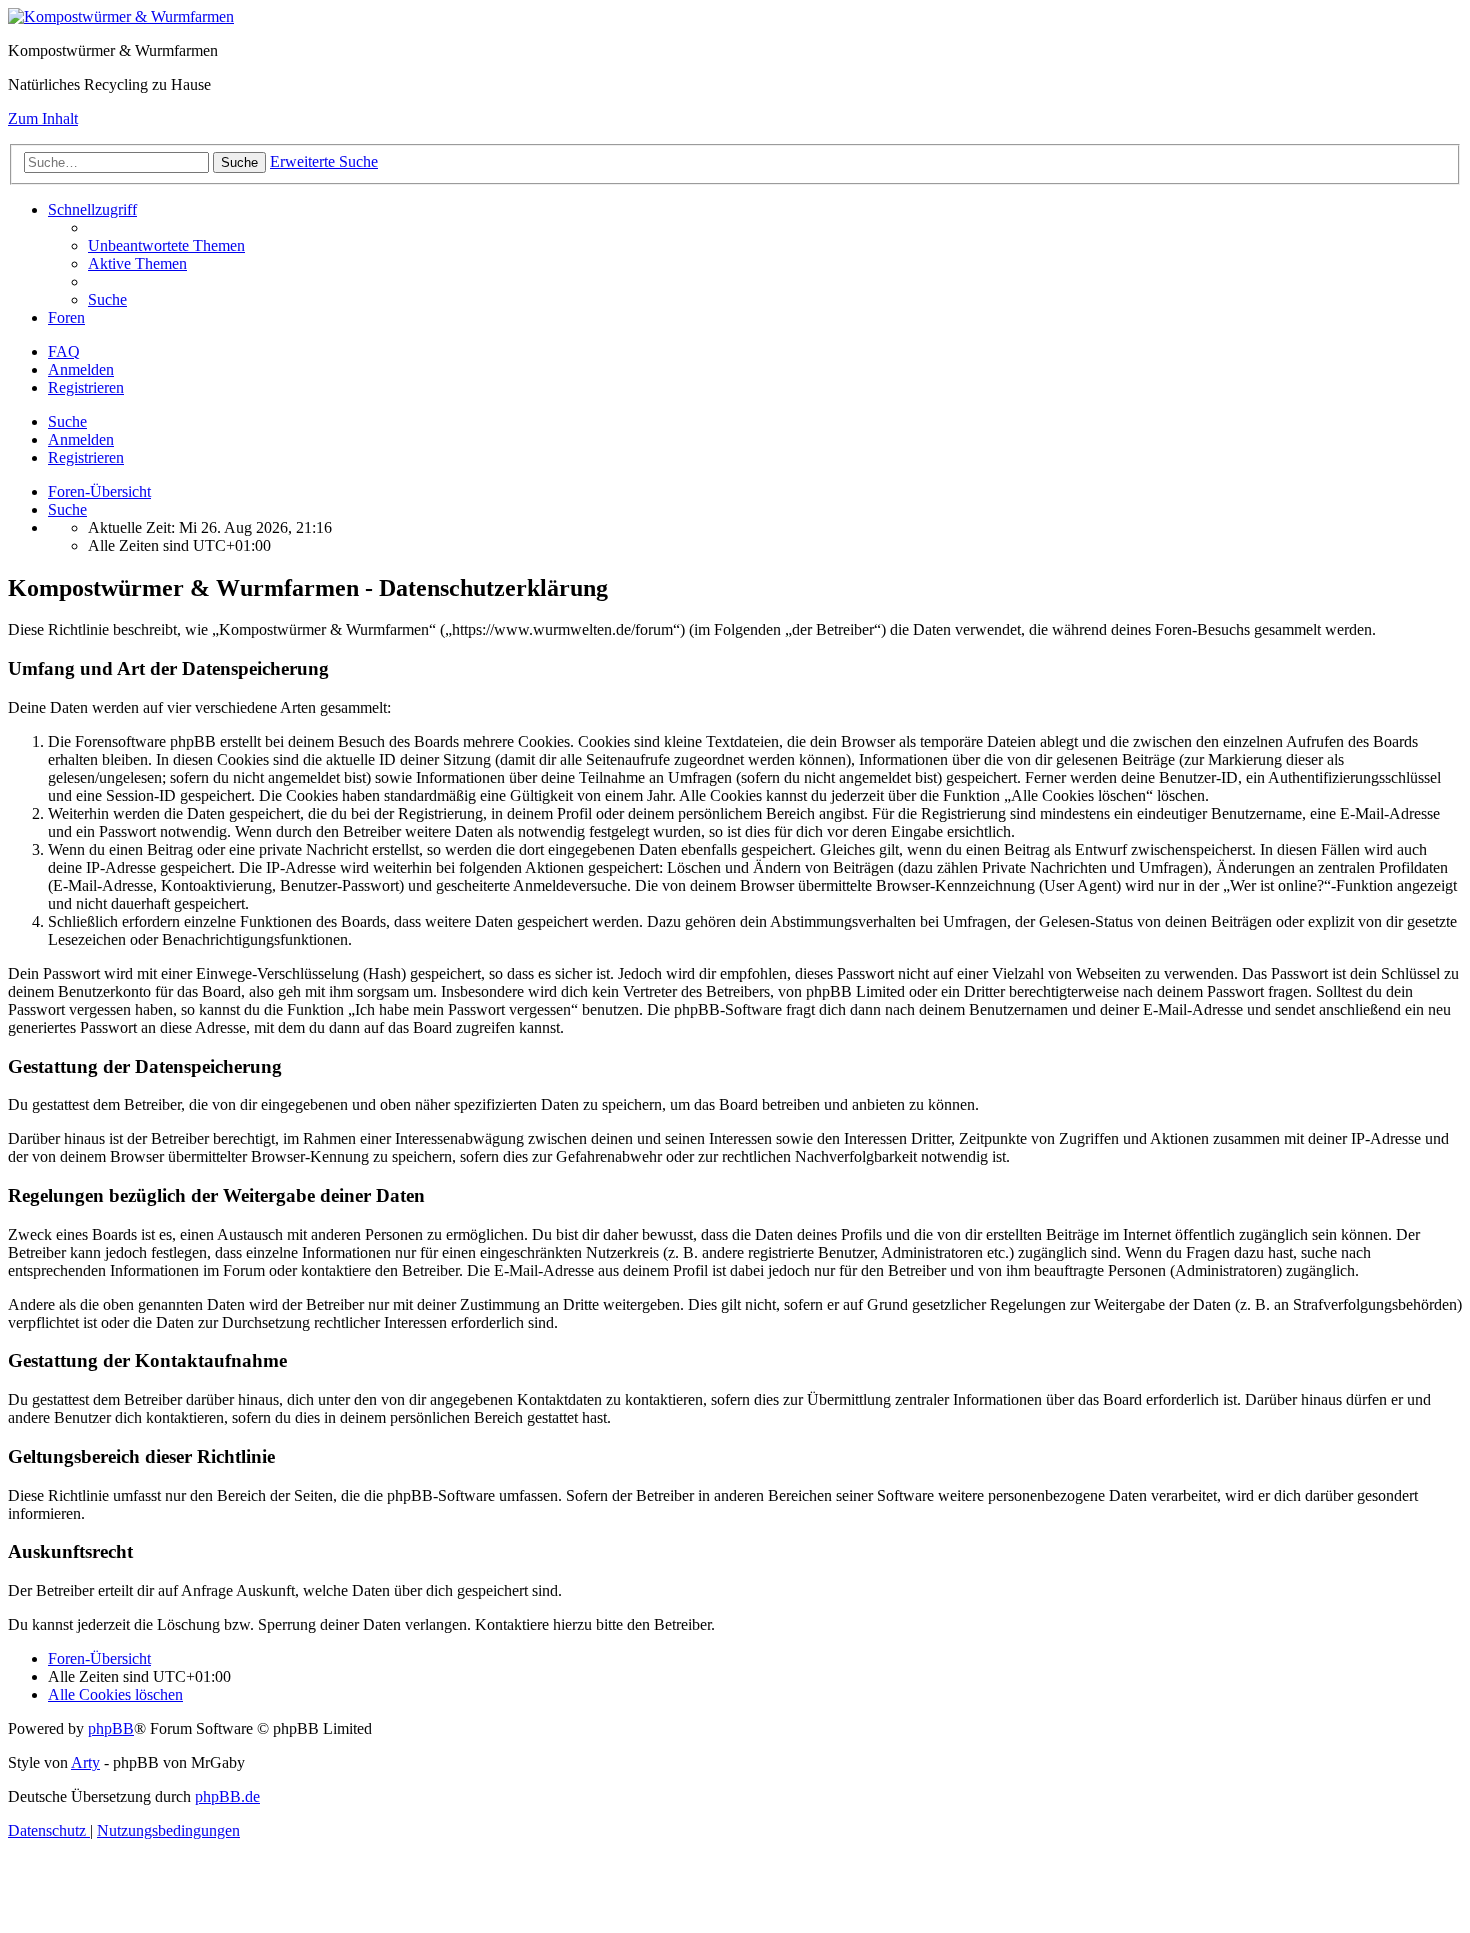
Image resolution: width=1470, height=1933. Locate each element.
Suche (67, 421)
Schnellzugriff (92, 209)
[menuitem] (166, 245)
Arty (85, 1762)
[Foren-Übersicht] (121, 16)
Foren (66, 317)
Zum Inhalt (43, 118)
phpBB (111, 1728)
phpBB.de (227, 1796)
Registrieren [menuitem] (86, 387)
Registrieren (86, 457)
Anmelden (81, 439)
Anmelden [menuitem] (81, 369)
